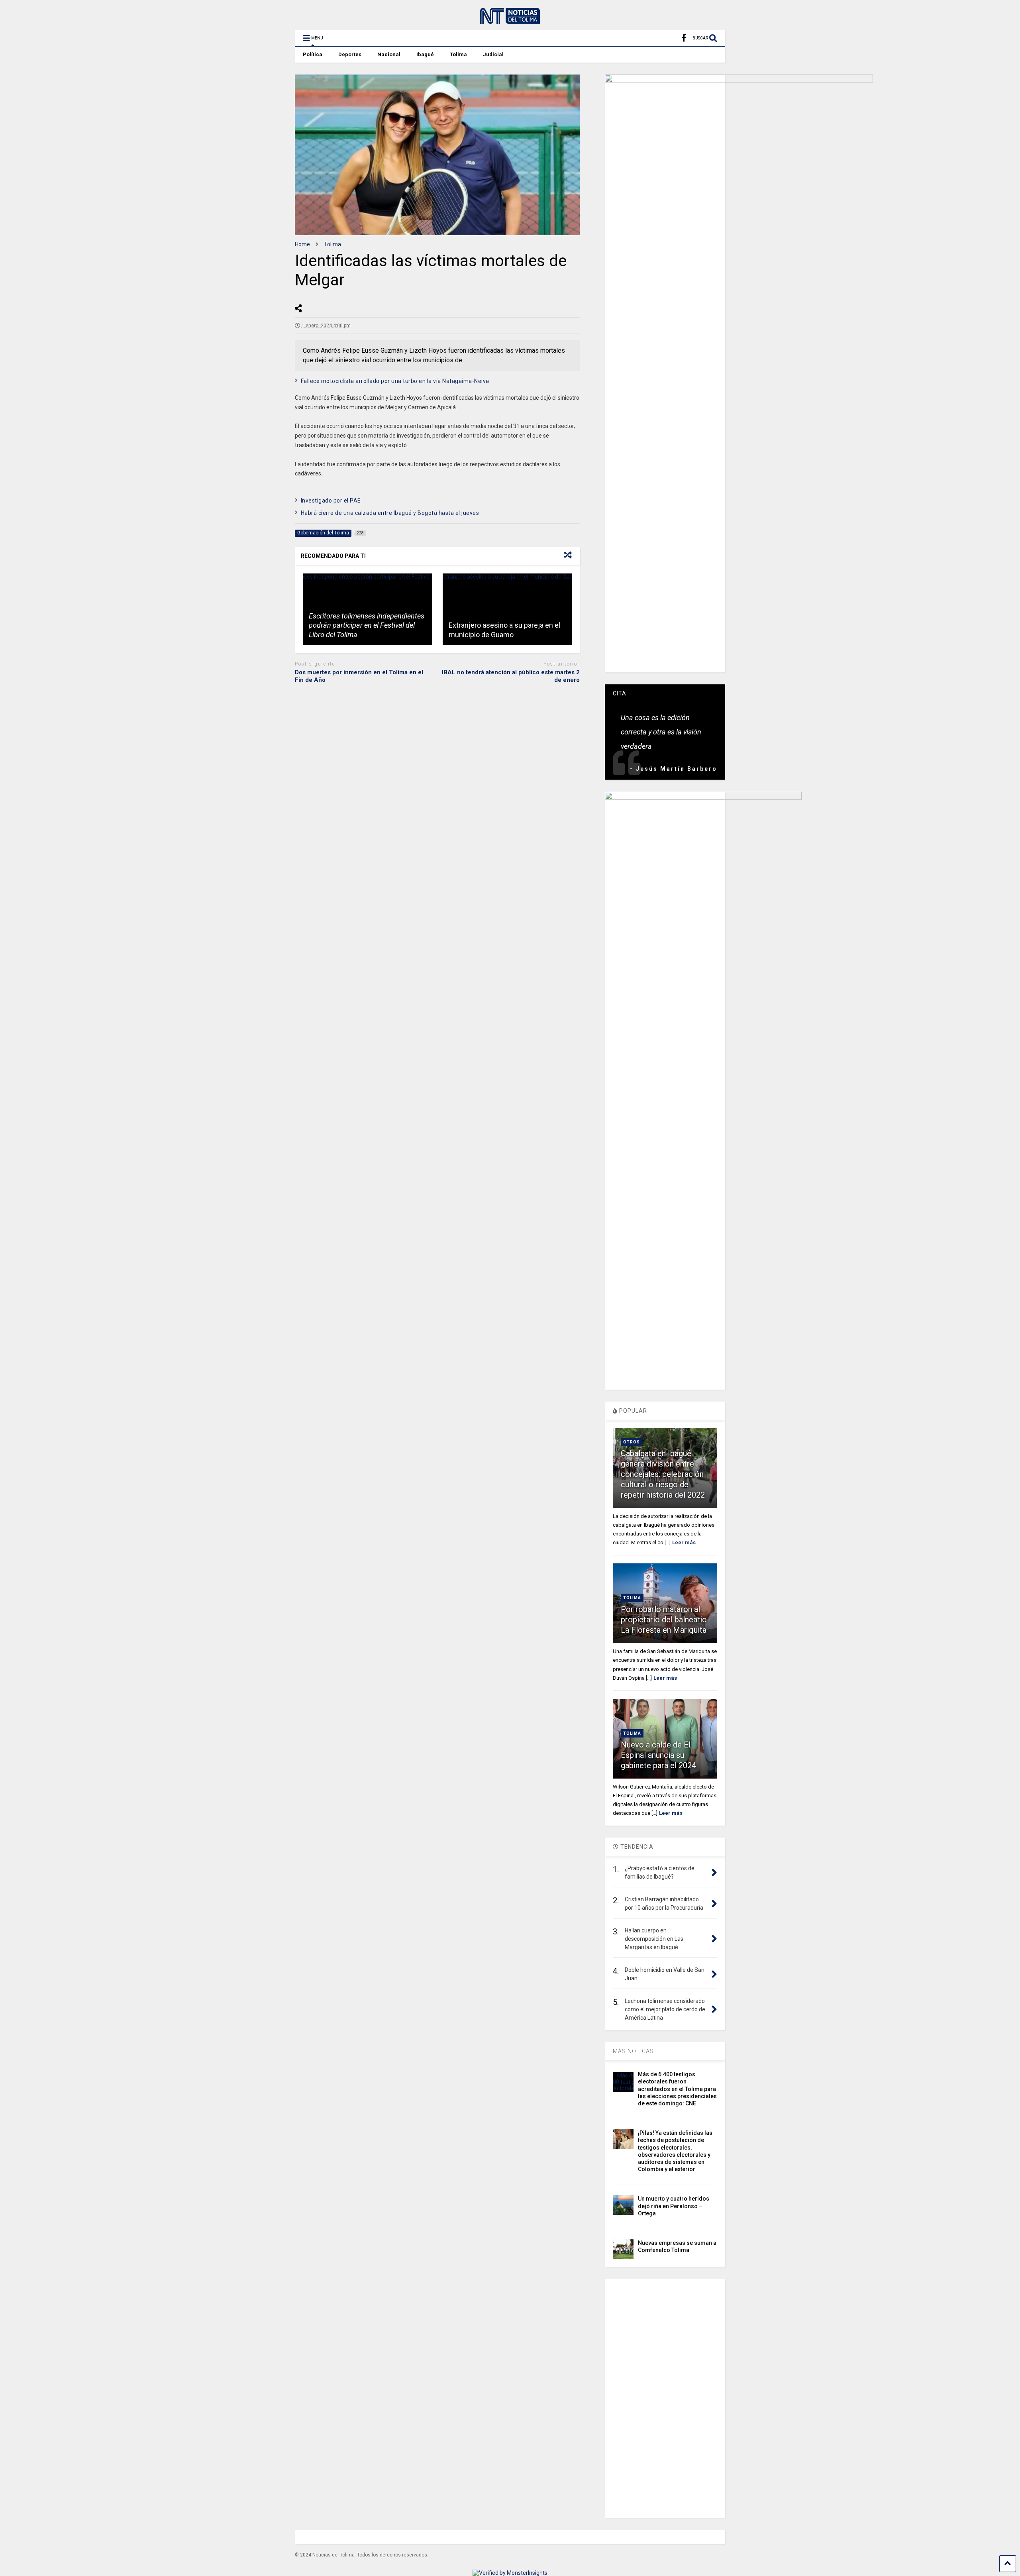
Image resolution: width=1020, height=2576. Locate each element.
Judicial (493, 54)
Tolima (458, 54)
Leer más (684, 1542)
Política (313, 54)
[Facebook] (684, 38)
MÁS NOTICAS (633, 2051)
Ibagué (425, 54)
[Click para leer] (507, 609)
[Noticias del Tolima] (510, 20)
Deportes (350, 54)
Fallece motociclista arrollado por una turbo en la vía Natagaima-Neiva (395, 381)
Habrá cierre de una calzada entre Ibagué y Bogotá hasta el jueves (390, 513)
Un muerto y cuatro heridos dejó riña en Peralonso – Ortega (674, 2206)
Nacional (389, 54)
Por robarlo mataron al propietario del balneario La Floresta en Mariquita (664, 1620)
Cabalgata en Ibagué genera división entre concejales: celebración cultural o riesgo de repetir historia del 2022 (663, 1474)
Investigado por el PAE (331, 501)
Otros (632, 1442)
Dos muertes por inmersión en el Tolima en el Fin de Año (359, 676)
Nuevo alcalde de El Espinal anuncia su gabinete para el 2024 (658, 1755)
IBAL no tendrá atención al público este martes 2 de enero (511, 676)
